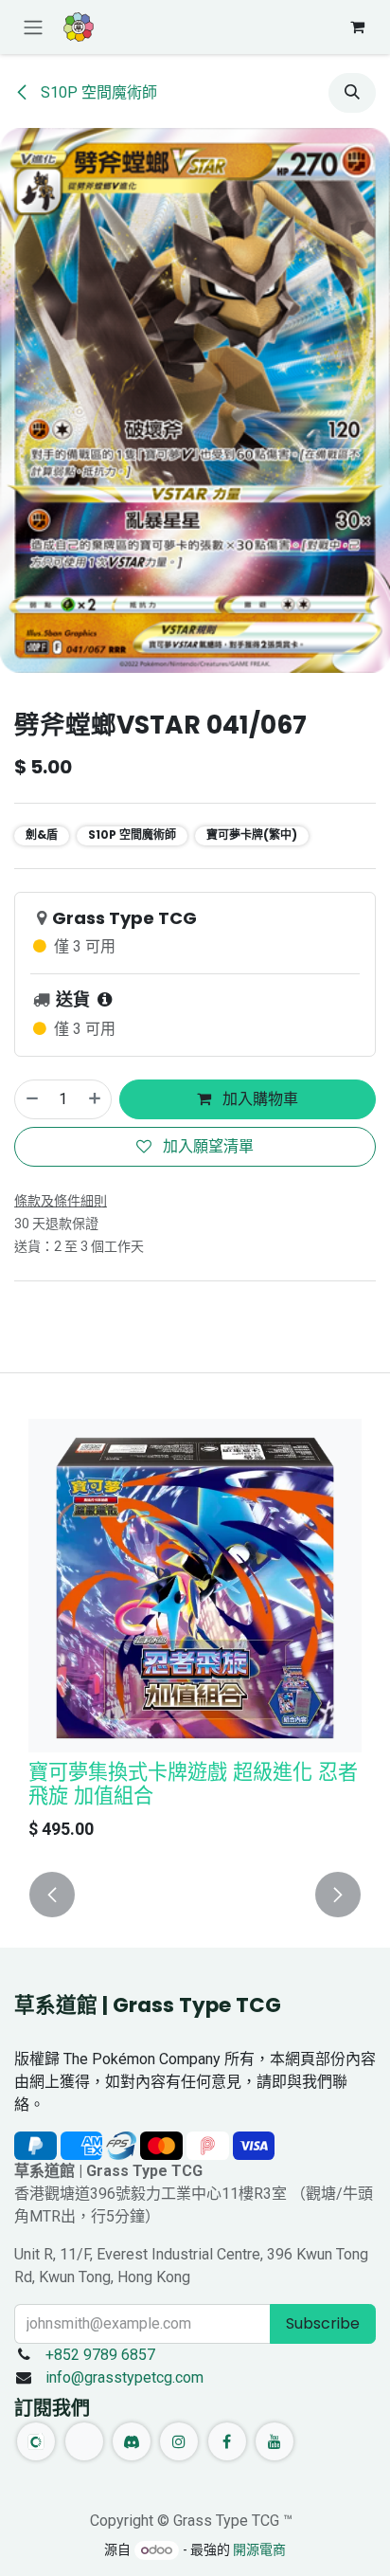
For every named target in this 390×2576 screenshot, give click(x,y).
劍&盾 (42, 834)
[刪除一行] (31, 1099)
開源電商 (259, 2549)
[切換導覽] (33, 27)
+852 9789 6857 (100, 2355)
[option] (195, 1634)
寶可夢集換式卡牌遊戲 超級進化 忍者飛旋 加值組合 (193, 1784)
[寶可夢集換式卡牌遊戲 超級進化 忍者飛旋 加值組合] (195, 1586)
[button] (352, 93)
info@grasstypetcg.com (124, 2377)
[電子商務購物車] (357, 27)
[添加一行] (96, 1099)
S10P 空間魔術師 (97, 92)
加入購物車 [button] (258, 1099)
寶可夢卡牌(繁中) (252, 834)
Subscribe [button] (323, 2323)
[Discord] (132, 2441)
